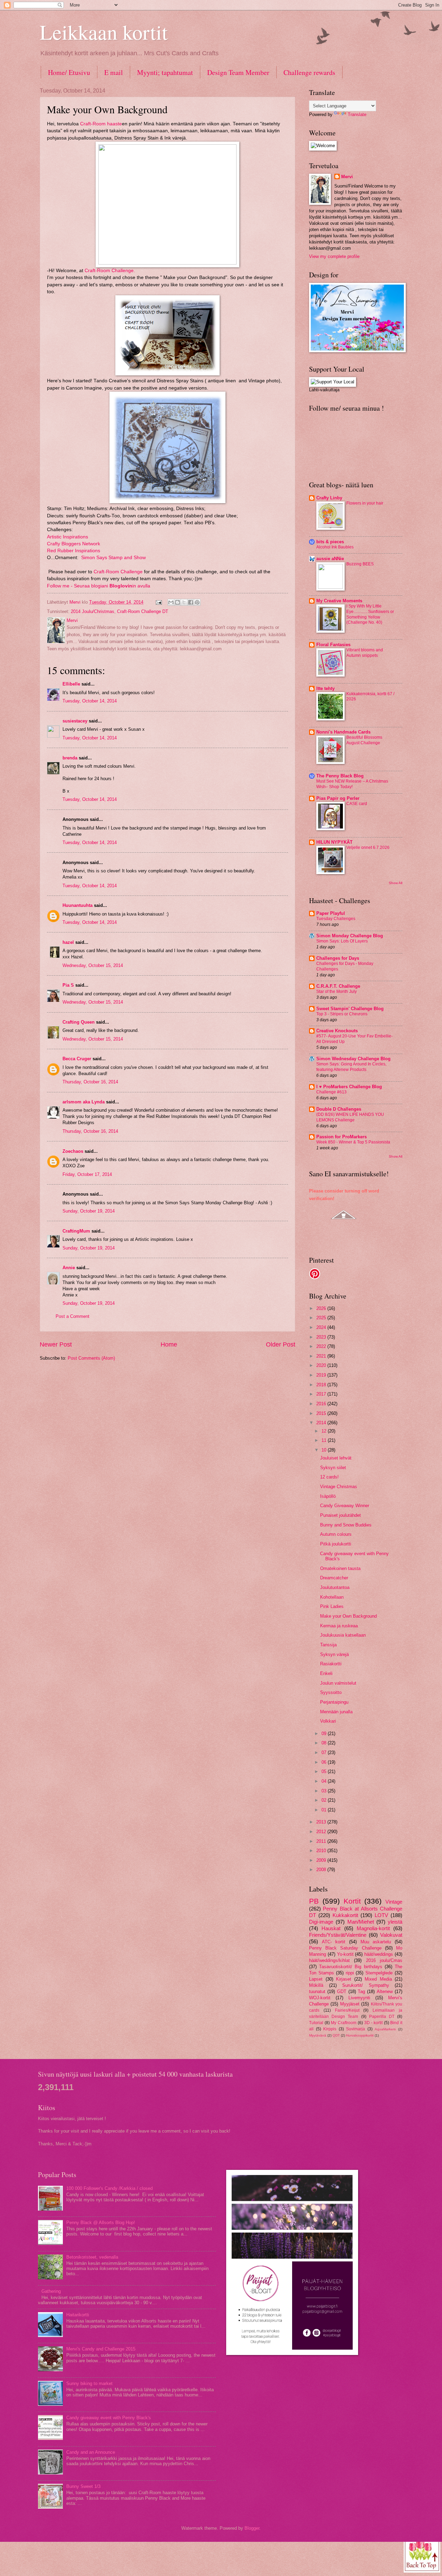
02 (325, 1800)
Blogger (252, 2528)
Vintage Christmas (339, 1487)
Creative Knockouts (337, 1031)
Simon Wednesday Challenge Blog (353, 1059)
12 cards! (329, 1477)
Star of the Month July (337, 992)
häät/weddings (379, 1954)
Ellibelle (71, 684)
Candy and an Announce (91, 2452)
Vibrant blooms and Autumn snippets (365, 653)
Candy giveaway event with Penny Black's (109, 2418)
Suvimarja (355, 2029)
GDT (342, 1991)
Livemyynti (359, 1998)
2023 (322, 1337)
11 (325, 1440)
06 (325, 1762)
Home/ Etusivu (69, 72)
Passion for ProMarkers (342, 1137)
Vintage (394, 1902)
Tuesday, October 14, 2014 (90, 701)
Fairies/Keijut (347, 2010)
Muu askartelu (376, 1942)
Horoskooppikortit (360, 2035)
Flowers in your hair (365, 503)
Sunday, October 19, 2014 (89, 1211)
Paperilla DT (382, 2017)
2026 (322, 1308)
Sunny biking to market (89, 2383)
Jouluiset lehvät (336, 1458)
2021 (322, 1356)
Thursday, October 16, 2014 (90, 1082)
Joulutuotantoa (335, 1587)
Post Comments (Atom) (91, 1358)
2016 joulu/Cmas (384, 1960)
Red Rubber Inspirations (74, 551)
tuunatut (317, 1991)
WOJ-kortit (320, 1998)
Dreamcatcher (334, 1578)
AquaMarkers (385, 2029)
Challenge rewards (309, 72)
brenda (70, 758)
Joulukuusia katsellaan (343, 1635)
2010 (322, 1851)
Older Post (281, 1344)
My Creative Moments (339, 601)
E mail (114, 72)
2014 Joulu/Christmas (93, 611)
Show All (396, 883)
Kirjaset (344, 1979)
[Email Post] (158, 602)
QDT (336, 2035)
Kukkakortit (345, 1915)
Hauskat (331, 1928)
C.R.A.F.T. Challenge (338, 986)
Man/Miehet (361, 1922)
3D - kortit (373, 2023)
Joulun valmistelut (338, 1683)
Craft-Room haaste (101, 124)
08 (325, 1743)
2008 (322, 1870)
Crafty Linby (329, 498)
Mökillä (316, 1985)
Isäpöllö (328, 1496)
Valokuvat (391, 1935)
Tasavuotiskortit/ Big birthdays (350, 1967)
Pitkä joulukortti (336, 1544)
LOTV (381, 1915)
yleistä (395, 1922)
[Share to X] (184, 602)
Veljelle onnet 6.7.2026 (368, 848)
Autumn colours (336, 1534)
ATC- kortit (334, 1942)
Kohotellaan (332, 1597)
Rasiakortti (331, 1664)
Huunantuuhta (78, 905)
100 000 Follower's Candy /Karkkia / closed (109, 2188)
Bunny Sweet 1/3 (83, 2486)
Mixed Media (378, 1979)
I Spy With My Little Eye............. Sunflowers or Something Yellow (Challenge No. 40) (370, 614)
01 (325, 1810)
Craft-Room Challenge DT (143, 611)
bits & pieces (330, 542)
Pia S (68, 985)
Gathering (51, 2291)
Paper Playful (331, 913)
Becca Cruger (77, 1059)
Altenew (385, 1991)
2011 (322, 1841)
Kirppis (330, 2029)
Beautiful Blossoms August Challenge (364, 740)
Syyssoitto (331, 1692)
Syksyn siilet (333, 1468)
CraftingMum (76, 1231)
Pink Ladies (332, 1606)
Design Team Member (238, 72)
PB (314, 1901)
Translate (357, 114)
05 (325, 1771)
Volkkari (328, 1721)
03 (325, 1791)
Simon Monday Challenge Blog (350, 936)
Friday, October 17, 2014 (87, 1174)
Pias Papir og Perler (338, 798)
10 (325, 1450)
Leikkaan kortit (104, 32)
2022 (322, 1346)
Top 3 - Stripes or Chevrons (342, 1014)
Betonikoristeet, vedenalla (92, 2257)
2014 (322, 1423)
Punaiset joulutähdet (340, 1515)
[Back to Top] (422, 2554)
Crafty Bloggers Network (74, 544)
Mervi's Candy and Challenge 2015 (101, 2349)
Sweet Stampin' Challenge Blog (350, 1009)
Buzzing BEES (360, 564)
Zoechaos (73, 1151)
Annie (69, 1268)
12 (325, 1431)
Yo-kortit (345, 1954)
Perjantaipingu (334, 1702)
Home (169, 1344)
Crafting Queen (79, 1022)
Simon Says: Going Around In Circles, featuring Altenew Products (351, 1067)
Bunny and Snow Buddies (346, 1525)
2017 (322, 1394)
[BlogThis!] (177, 602)
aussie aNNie (330, 559)
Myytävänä (318, 2035)
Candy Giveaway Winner (345, 1506)
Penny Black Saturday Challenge (345, 1948)
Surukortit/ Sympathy (366, 1985)
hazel (68, 942)
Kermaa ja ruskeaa (339, 1626)
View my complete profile (334, 256)
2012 (322, 1832)
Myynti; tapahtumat (165, 72)
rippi (350, 1973)
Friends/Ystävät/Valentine (338, 1935)
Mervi (347, 177)
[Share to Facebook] (191, 602)
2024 (322, 1327)
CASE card (357, 804)
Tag (361, 1991)
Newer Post (56, 1344)
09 (325, 1734)
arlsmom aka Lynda (84, 1102)
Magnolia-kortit (373, 1928)
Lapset (316, 1979)
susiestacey (75, 721)
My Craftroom (344, 2023)
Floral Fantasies (333, 645)
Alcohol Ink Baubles (335, 547)
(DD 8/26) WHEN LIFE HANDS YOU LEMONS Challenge (350, 1117)
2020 (322, 1365)
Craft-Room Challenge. (110, 271)
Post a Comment (73, 1316)
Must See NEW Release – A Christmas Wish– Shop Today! (352, 784)
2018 (322, 1385)
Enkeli (326, 1673)
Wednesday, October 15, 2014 (93, 965)
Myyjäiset (350, 2004)
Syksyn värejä (334, 1654)
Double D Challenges (339, 1109)
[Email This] (171, 602)
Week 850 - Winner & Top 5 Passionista (353, 1142)
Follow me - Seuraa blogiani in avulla (99, 586)
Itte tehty (325, 688)
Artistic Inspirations (68, 537)
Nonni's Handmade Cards (343, 732)
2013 (322, 1822)
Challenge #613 (331, 1092)
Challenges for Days (338, 958)
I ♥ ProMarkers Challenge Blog (349, 1087)
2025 (322, 1318)
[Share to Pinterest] (197, 602)
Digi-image (321, 1922)
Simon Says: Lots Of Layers (342, 941)
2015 (322, 1413)
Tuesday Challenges (336, 919)
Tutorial (316, 2023)
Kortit (352, 1901)
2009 (322, 1860)
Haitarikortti (78, 2315)
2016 (322, 1404)
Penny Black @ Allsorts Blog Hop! (101, 2223)
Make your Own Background (348, 1616)
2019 (322, 1375)
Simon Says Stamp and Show (113, 558)
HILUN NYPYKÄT (334, 842)
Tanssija (328, 1645)
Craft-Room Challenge (118, 572)
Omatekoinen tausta (340, 1568)
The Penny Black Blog (340, 776)
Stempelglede (379, 1973)
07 (325, 1753)
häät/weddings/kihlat (329, 1960)
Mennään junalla (336, 1712)
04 (325, 1781)
